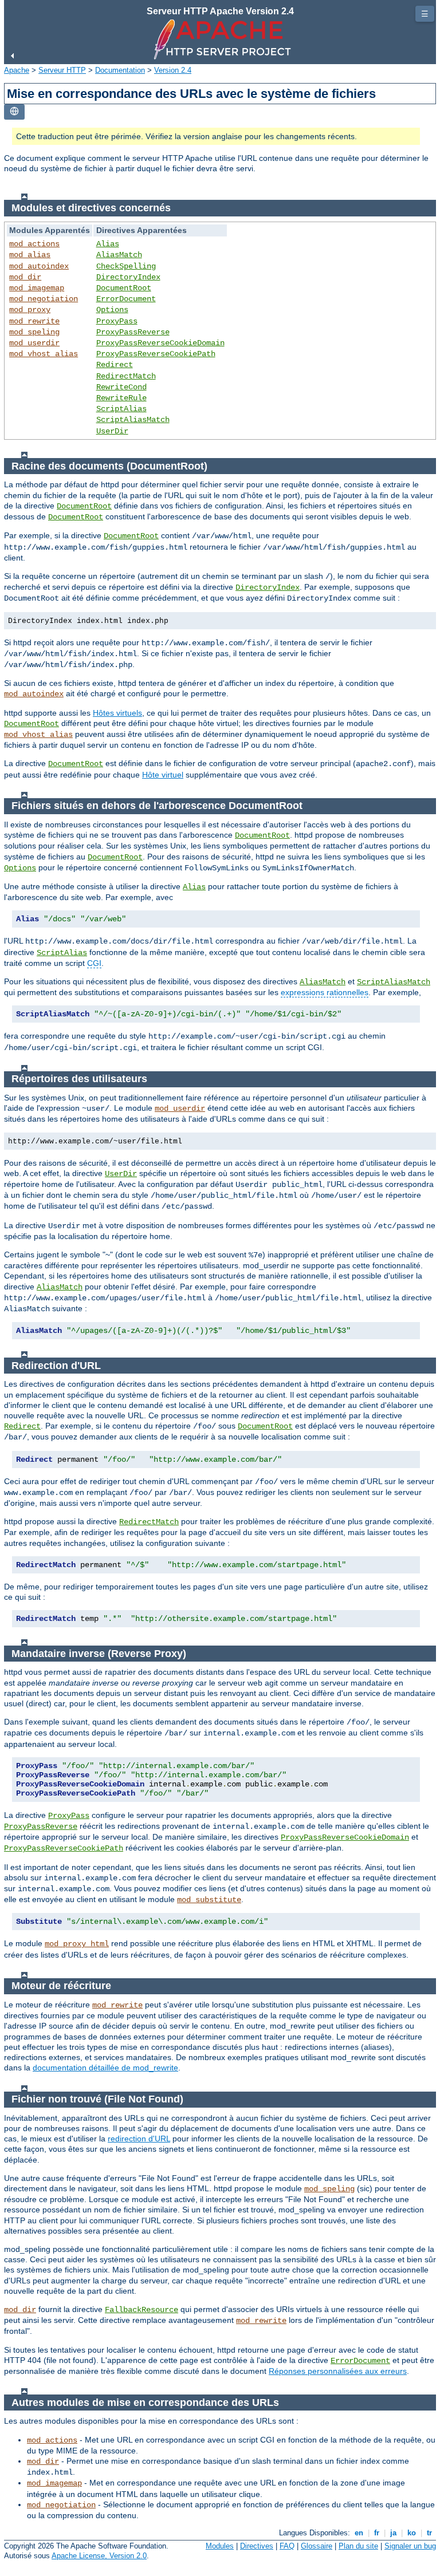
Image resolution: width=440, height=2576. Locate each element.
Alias (108, 244)
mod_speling (34, 332)
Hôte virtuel (163, 775)
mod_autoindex (39, 266)
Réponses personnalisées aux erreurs (338, 2371)
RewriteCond (121, 387)
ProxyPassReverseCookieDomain (160, 343)
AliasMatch (119, 255)
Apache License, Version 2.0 (99, 2556)
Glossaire (317, 2546)
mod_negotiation (44, 299)
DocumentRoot (124, 288)
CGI (94, 963)
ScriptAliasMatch (133, 420)
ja (393, 2533)
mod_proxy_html (77, 1944)
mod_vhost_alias (44, 354)
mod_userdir (34, 343)
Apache (17, 70)
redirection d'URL (139, 2139)
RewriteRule (121, 398)
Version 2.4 (173, 70)
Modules (220, 2546)
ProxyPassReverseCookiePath (156, 354)
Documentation (120, 70)
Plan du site (358, 2546)
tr (429, 2533)
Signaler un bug (410, 2546)
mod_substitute (209, 1900)
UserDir (112, 431)
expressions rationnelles (325, 992)
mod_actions (34, 244)
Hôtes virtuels (117, 713)
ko (412, 2533)
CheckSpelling (126, 266)
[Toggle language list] (14, 112)
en (359, 2533)
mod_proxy (30, 310)
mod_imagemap (37, 288)
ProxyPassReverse (133, 332)
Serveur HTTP (62, 70)
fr (377, 2533)
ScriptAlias (121, 409)
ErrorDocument (126, 299)
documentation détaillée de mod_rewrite (105, 2068)
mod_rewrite (34, 321)
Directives (257, 2546)
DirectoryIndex (128, 277)
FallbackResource (142, 2310)
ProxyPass (117, 321)
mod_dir (25, 277)
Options (112, 310)
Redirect (115, 365)
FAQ (287, 2546)
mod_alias (30, 255)
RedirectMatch (126, 376)
